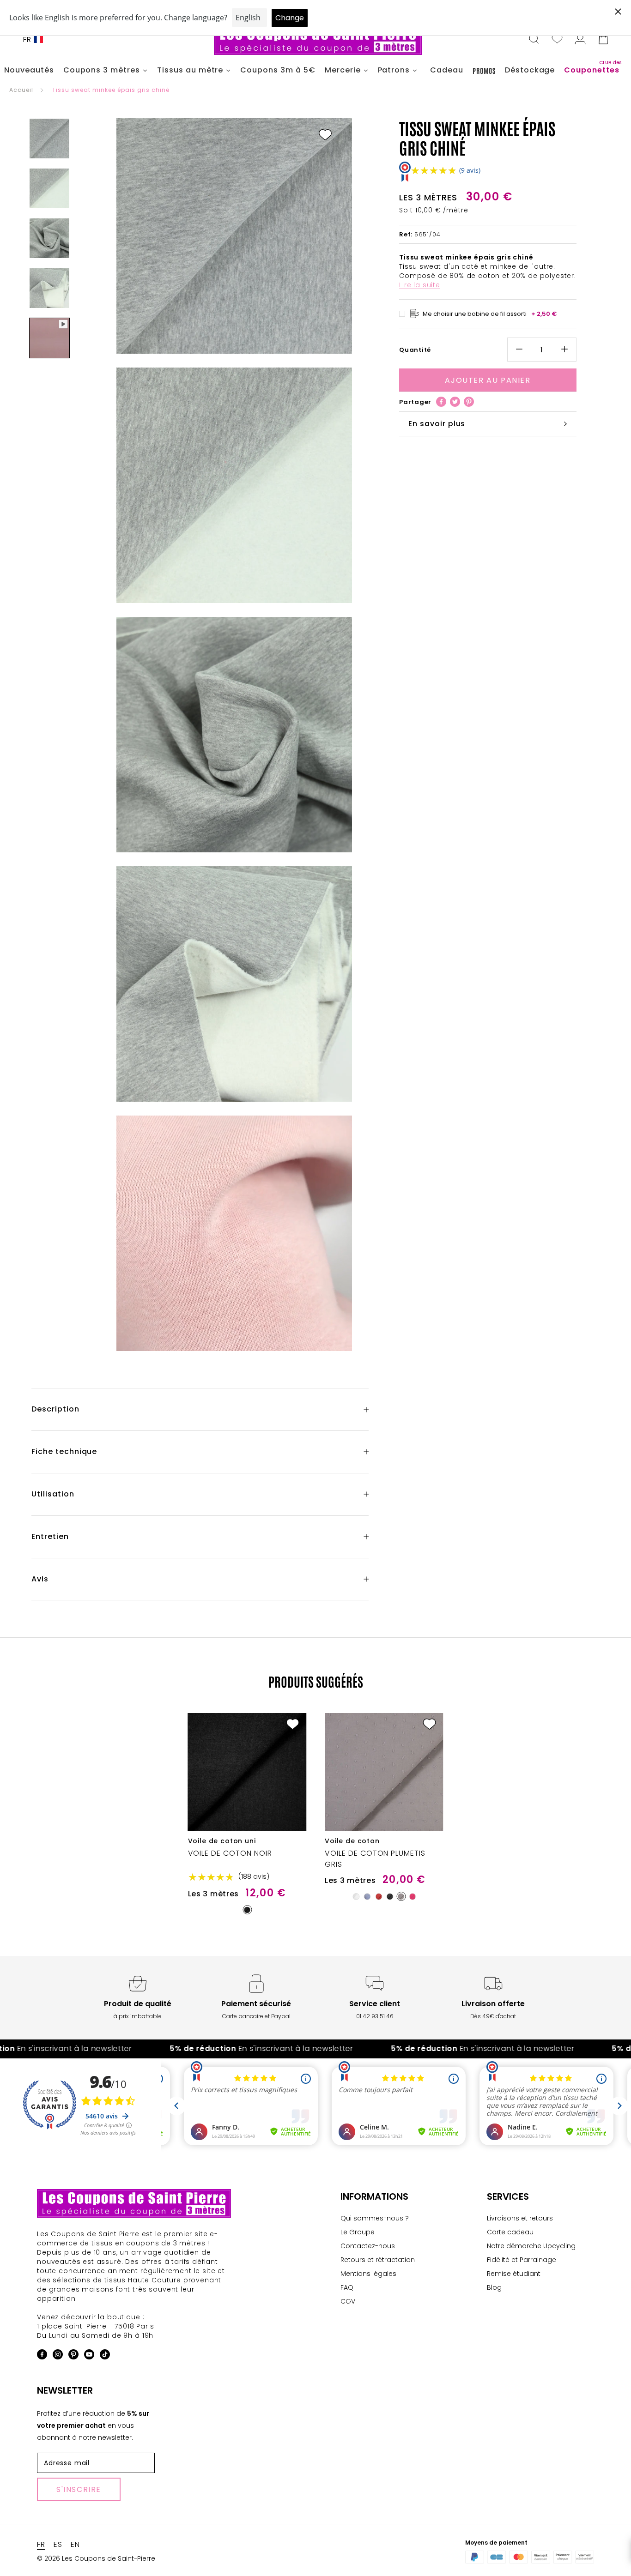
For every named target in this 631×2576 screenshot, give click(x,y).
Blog (494, 2287)
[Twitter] (455, 402)
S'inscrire (79, 2489)
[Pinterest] (469, 402)
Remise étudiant (514, 2274)
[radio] (247, 1910)
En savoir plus (437, 424)
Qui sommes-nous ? (375, 2218)
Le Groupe (358, 2232)
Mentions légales (368, 2274)
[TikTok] (105, 2356)
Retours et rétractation (378, 2260)
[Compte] (580, 40)
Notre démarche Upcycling (531, 2246)
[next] (602, 1806)
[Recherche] (534, 40)
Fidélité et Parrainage (522, 2260)
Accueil (21, 90)
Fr (27, 39)
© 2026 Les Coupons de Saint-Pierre (96, 2558)
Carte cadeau (510, 2232)
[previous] (29, 1806)
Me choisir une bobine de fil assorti (490, 313)
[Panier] (603, 40)
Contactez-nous (368, 2246)
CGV (348, 2301)
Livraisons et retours (520, 2218)
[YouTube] (89, 2356)
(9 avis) (470, 170)
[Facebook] (441, 402)
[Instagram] (58, 2356)
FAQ (347, 2287)
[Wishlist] (557, 40)
